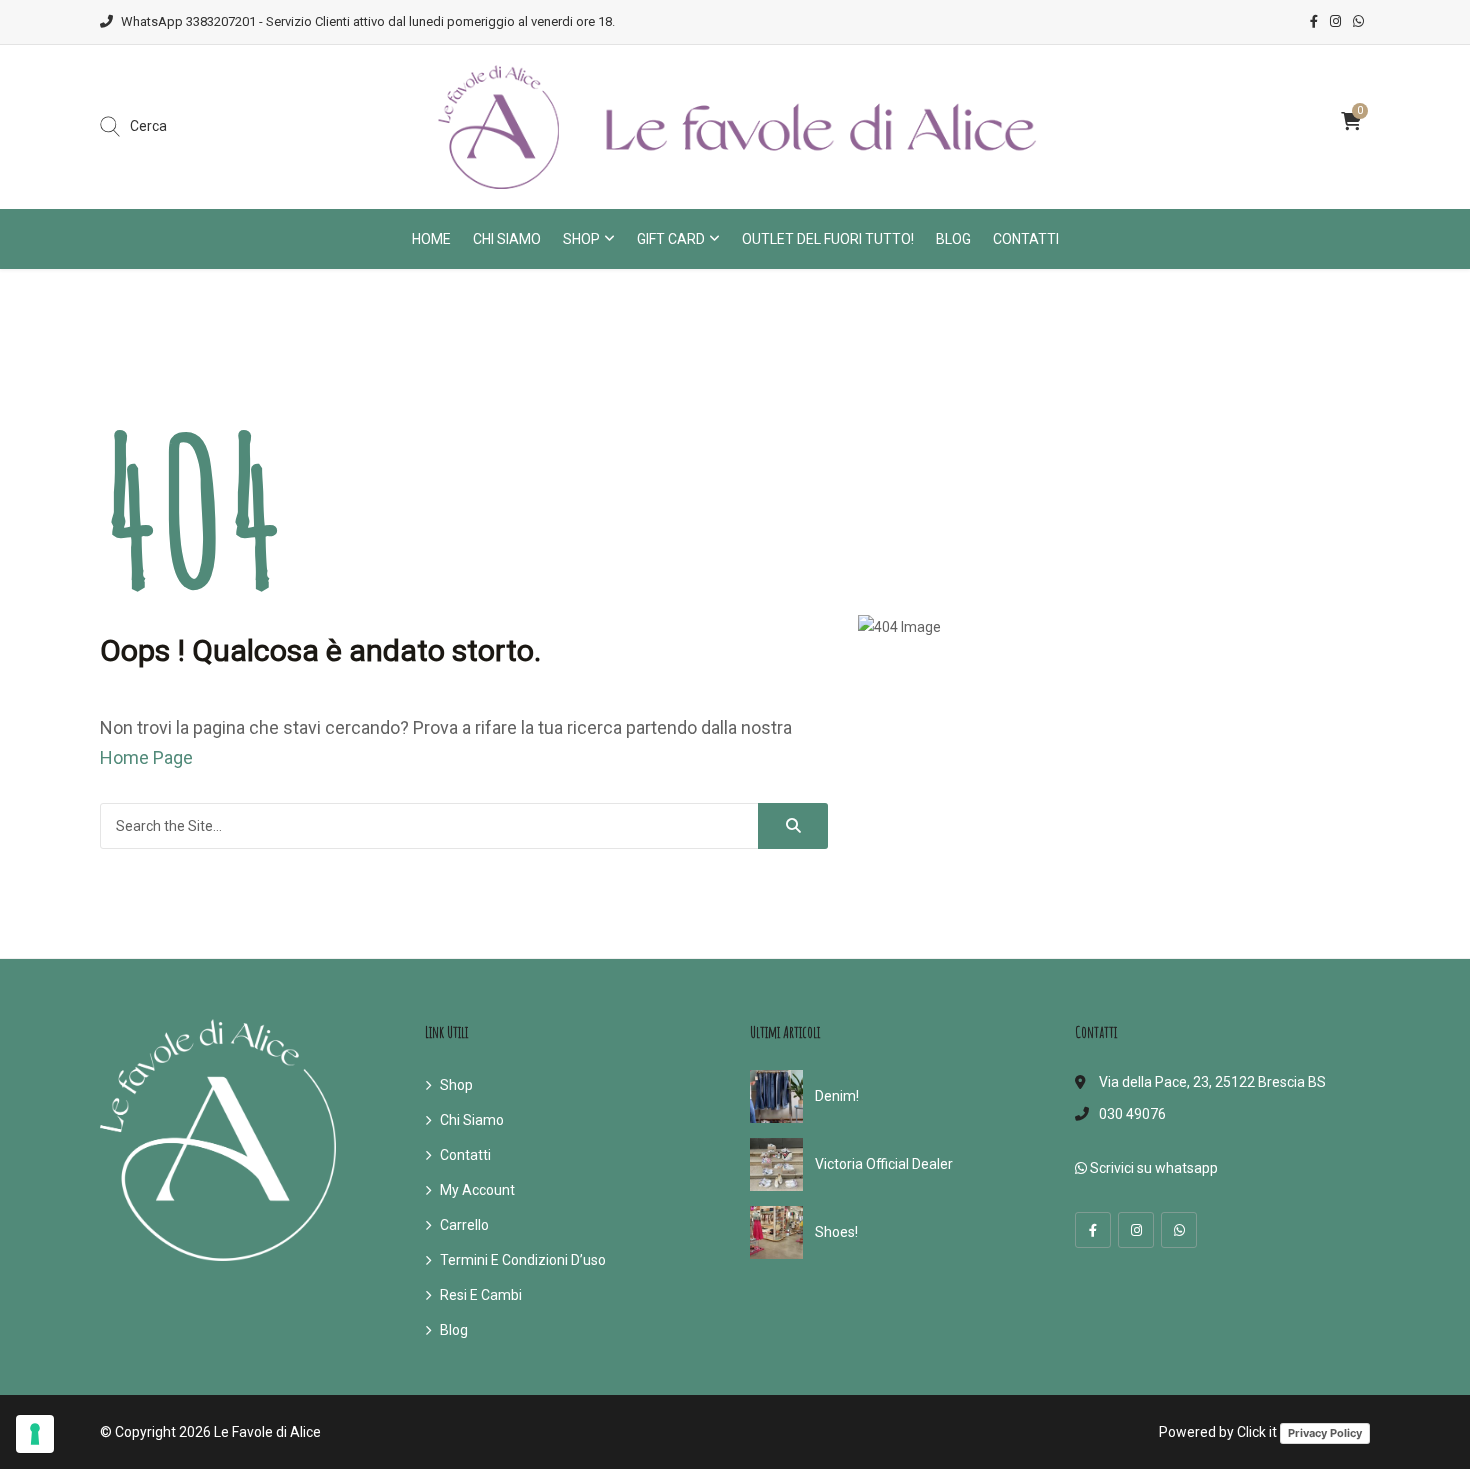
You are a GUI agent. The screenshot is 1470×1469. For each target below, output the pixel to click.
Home (431, 239)
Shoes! (836, 1232)
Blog (953, 239)
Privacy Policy (1325, 1433)
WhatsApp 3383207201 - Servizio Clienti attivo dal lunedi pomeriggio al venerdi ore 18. (368, 21)
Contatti (1026, 239)
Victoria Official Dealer (884, 1164)
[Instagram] (1136, 1230)
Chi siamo (507, 239)
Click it (1257, 1432)
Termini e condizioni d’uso (523, 1260)
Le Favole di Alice (267, 1432)
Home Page (146, 757)
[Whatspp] (1179, 1230)
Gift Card (671, 239)
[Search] (793, 826)
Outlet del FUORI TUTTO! (828, 239)
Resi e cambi (481, 1295)
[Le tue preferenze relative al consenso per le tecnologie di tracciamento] (35, 1434)
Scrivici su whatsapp (1152, 1168)
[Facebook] (1093, 1230)
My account (477, 1190)
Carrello (464, 1225)
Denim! (837, 1096)
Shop (581, 239)
